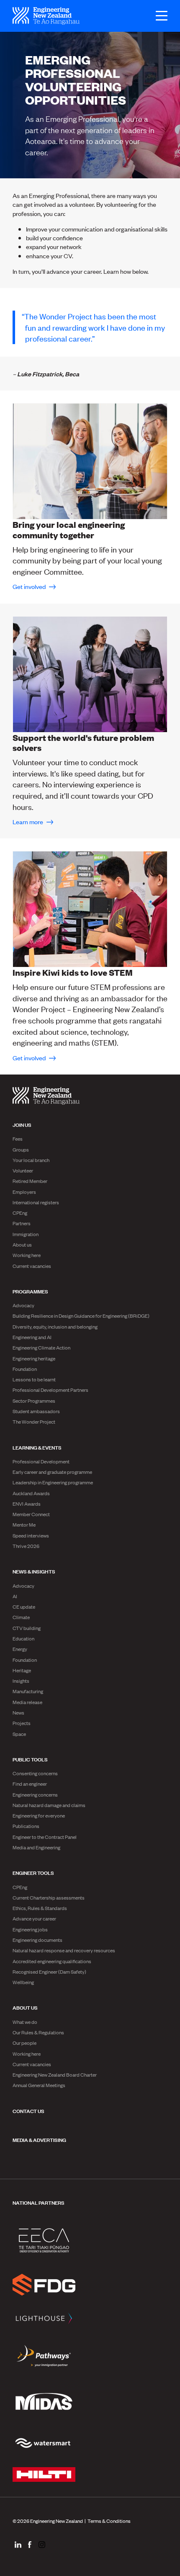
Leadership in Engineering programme (53, 1482)
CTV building (27, 1628)
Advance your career (34, 1918)
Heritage (22, 1670)
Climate (21, 1617)
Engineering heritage (34, 1358)
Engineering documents (37, 1940)
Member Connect (31, 1514)
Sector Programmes (34, 1401)
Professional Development (41, 1461)
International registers (36, 1202)
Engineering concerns (35, 1794)
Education (23, 1638)
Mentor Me (24, 1525)
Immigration (26, 1234)
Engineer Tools (33, 1872)
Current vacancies (32, 1266)
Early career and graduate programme (52, 1472)
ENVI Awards (27, 1504)
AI (15, 1596)
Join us (22, 1124)
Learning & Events (37, 1447)
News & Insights (34, 1571)
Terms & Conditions (109, 2521)
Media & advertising (39, 2139)
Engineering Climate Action (41, 1347)
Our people (24, 2043)
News (18, 1712)
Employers (24, 1192)
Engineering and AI (32, 1337)
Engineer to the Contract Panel (45, 1837)
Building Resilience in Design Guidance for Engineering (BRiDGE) (81, 1316)
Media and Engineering (36, 1847)
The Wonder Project (34, 1422)
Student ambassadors (36, 1411)
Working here (27, 1255)
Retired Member (30, 1181)
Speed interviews (31, 1535)
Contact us (28, 2111)
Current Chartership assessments (49, 1897)
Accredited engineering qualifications (52, 1961)
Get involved (30, 586)
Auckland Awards (31, 1493)
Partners (22, 1223)
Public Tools (30, 1759)
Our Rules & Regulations (38, 2032)
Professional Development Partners (50, 1390)
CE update (24, 1607)
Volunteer (23, 1170)
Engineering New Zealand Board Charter (55, 2075)
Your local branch (31, 1160)
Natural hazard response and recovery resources (64, 1950)
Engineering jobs (30, 1929)
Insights (21, 1681)
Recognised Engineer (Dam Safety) (49, 1972)
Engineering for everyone (39, 1815)
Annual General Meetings (39, 2085)
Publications (26, 1826)
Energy (20, 1649)
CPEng (20, 1213)
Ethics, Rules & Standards (40, 1908)
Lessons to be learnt (34, 1379)
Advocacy (23, 1305)
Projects (22, 1723)
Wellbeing (23, 1982)
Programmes (30, 1291)
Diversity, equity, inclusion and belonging (55, 1327)
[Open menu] (157, 16)
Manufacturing (28, 1691)
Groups (21, 1149)
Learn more (28, 821)
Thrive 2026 (26, 1546)
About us (22, 1244)
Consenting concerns (35, 1773)
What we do (25, 2022)
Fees (18, 1139)
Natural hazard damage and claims (49, 1805)
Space (19, 1734)
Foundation (25, 1369)
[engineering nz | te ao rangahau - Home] (46, 16)
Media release (27, 1702)
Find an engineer (30, 1784)
